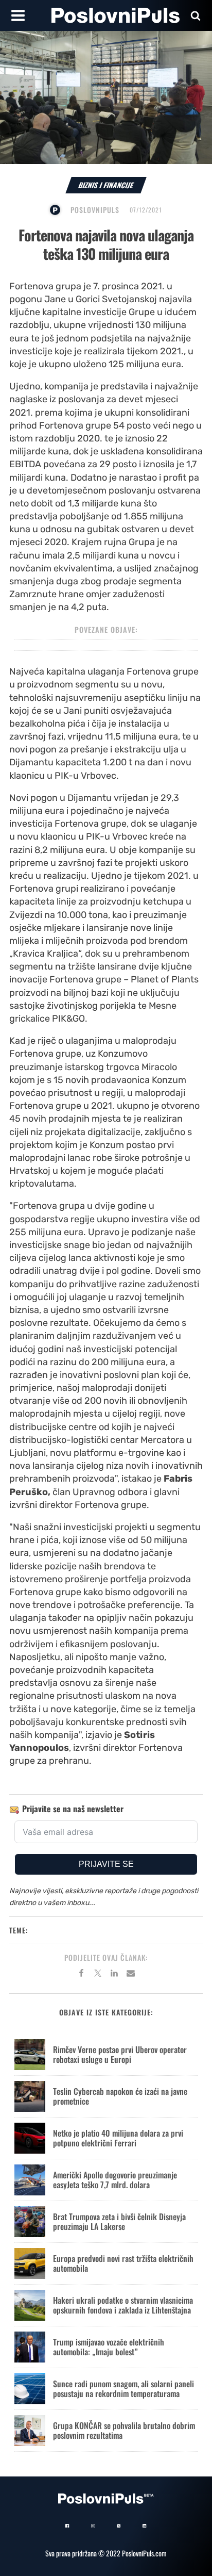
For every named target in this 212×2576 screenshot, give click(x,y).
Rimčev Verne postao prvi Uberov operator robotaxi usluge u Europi (120, 2054)
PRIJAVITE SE (106, 1864)
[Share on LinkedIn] (114, 1975)
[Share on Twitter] (98, 1975)
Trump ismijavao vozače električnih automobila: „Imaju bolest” (109, 2347)
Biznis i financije (106, 185)
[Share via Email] (131, 1975)
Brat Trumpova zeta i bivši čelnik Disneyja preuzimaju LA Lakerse (119, 2221)
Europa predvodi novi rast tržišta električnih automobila (123, 2263)
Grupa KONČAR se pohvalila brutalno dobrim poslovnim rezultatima (124, 2430)
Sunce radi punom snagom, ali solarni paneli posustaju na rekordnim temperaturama (123, 2389)
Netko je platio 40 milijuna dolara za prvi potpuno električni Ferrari (118, 2138)
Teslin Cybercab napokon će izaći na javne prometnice (120, 2096)
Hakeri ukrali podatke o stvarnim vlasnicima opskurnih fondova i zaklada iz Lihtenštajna (123, 2305)
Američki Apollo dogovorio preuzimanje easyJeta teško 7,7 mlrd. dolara (115, 2180)
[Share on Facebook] (81, 1975)
